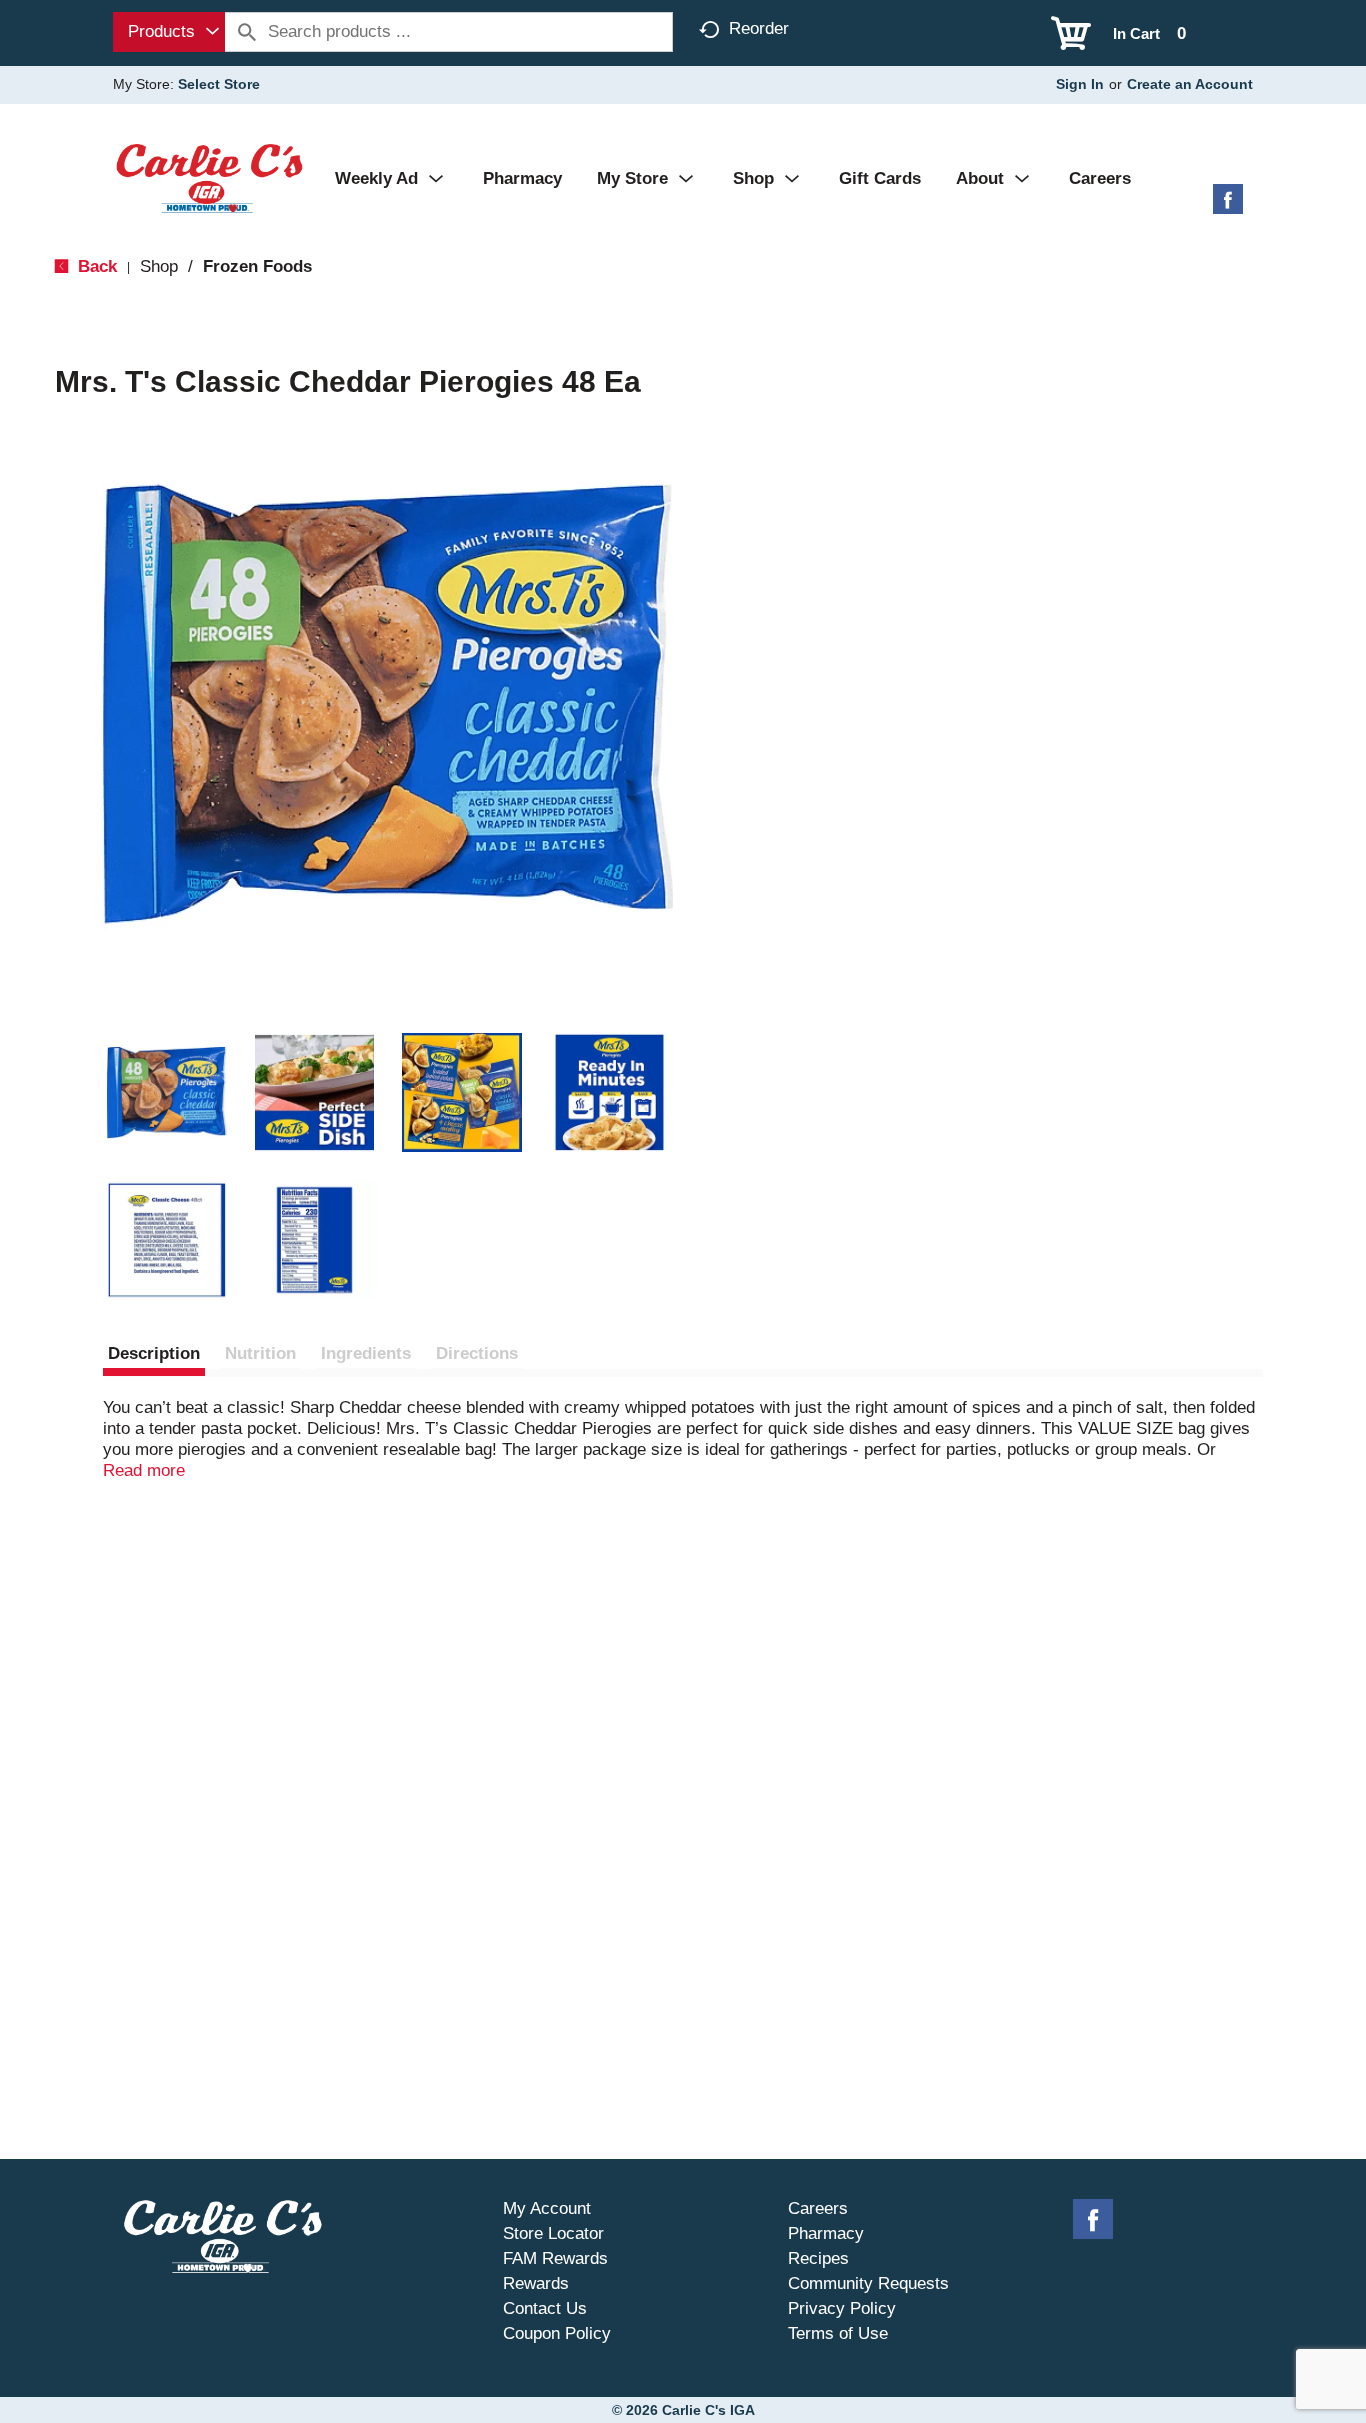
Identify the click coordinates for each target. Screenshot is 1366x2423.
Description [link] (154, 1353)
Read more (144, 1470)
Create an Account (1190, 84)
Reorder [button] (759, 28)
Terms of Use (838, 2333)
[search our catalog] (247, 32)
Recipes (818, 2258)
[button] (167, 1093)
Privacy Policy (842, 2308)
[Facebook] (1228, 206)
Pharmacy (826, 2233)
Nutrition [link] (260, 1353)
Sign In (1080, 84)
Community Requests (868, 2283)
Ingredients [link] (366, 1353)
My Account (547, 2208)
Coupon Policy (557, 2333)
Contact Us (545, 2308)
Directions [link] (477, 1353)
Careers (818, 2208)
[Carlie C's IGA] (209, 177)
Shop (159, 266)
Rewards (536, 2283)
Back (95, 266)
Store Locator (553, 2233)
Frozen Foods (257, 266)
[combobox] (169, 32)
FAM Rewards (555, 2258)
